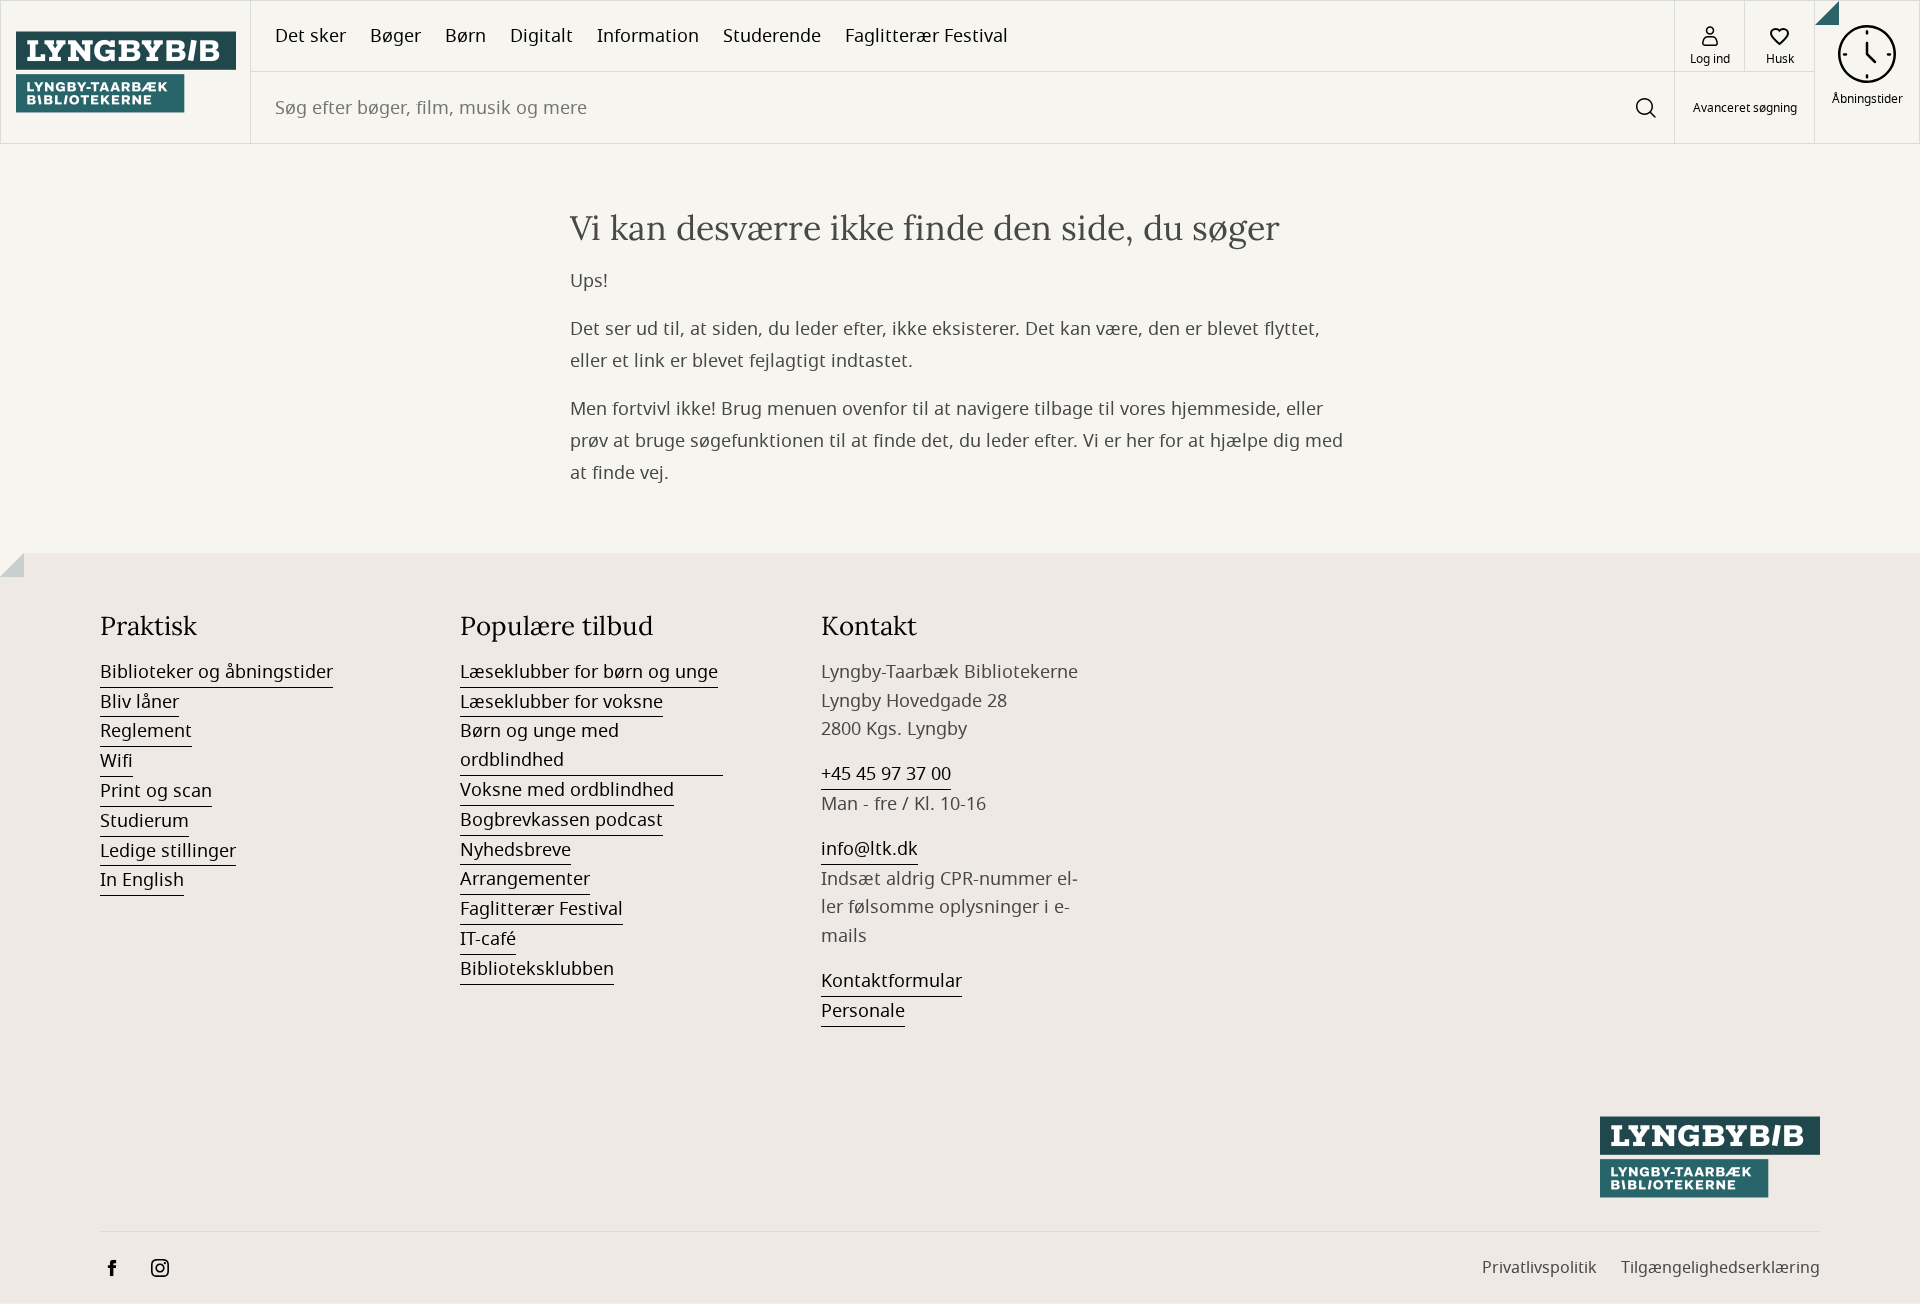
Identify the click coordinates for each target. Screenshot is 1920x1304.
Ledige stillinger (168, 851)
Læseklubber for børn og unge (589, 672)
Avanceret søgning (1745, 108)
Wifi (116, 761)
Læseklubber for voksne (561, 702)
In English (142, 880)
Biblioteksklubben (537, 969)
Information (648, 36)
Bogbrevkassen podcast (561, 820)
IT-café (488, 939)
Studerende (772, 36)
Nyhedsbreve (515, 850)
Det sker (310, 36)
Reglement (146, 731)
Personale (863, 1011)
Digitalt (541, 36)
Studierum (144, 821)
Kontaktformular (891, 981)
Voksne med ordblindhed (567, 790)
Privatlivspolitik (1539, 1268)
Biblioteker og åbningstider (216, 672)
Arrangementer (525, 879)
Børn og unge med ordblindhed (539, 745)
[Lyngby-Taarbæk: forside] (125, 72)
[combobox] (962, 107)
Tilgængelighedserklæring (1720, 1268)
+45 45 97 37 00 (886, 774)
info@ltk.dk (869, 849)
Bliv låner (139, 702)
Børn (465, 36)
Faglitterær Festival (926, 36)
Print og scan (156, 791)
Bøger (395, 36)
